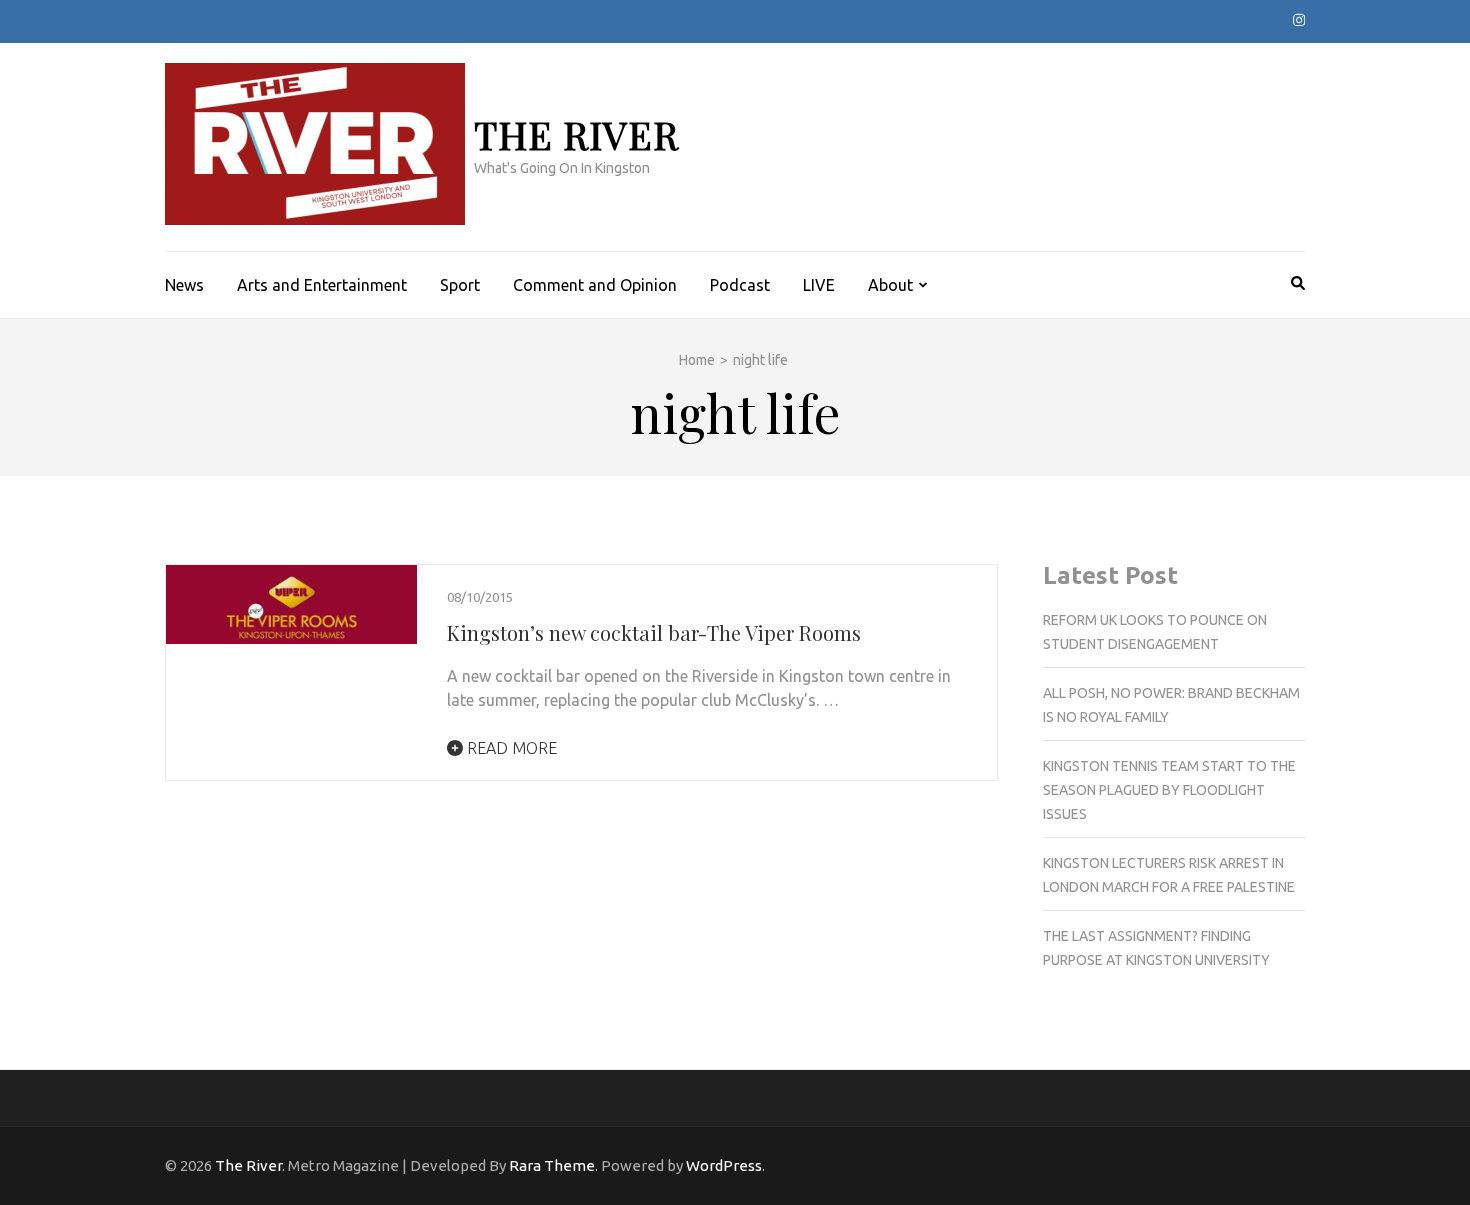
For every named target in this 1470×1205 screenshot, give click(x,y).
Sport (460, 285)
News (184, 285)
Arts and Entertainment (322, 285)
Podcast (740, 285)
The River (576, 134)
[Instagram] (1299, 20)
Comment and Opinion (595, 285)
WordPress (724, 1165)
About (890, 285)
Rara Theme (552, 1165)
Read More (510, 748)
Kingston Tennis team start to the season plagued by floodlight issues (1169, 790)
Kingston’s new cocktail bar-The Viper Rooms (654, 632)
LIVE (819, 285)
